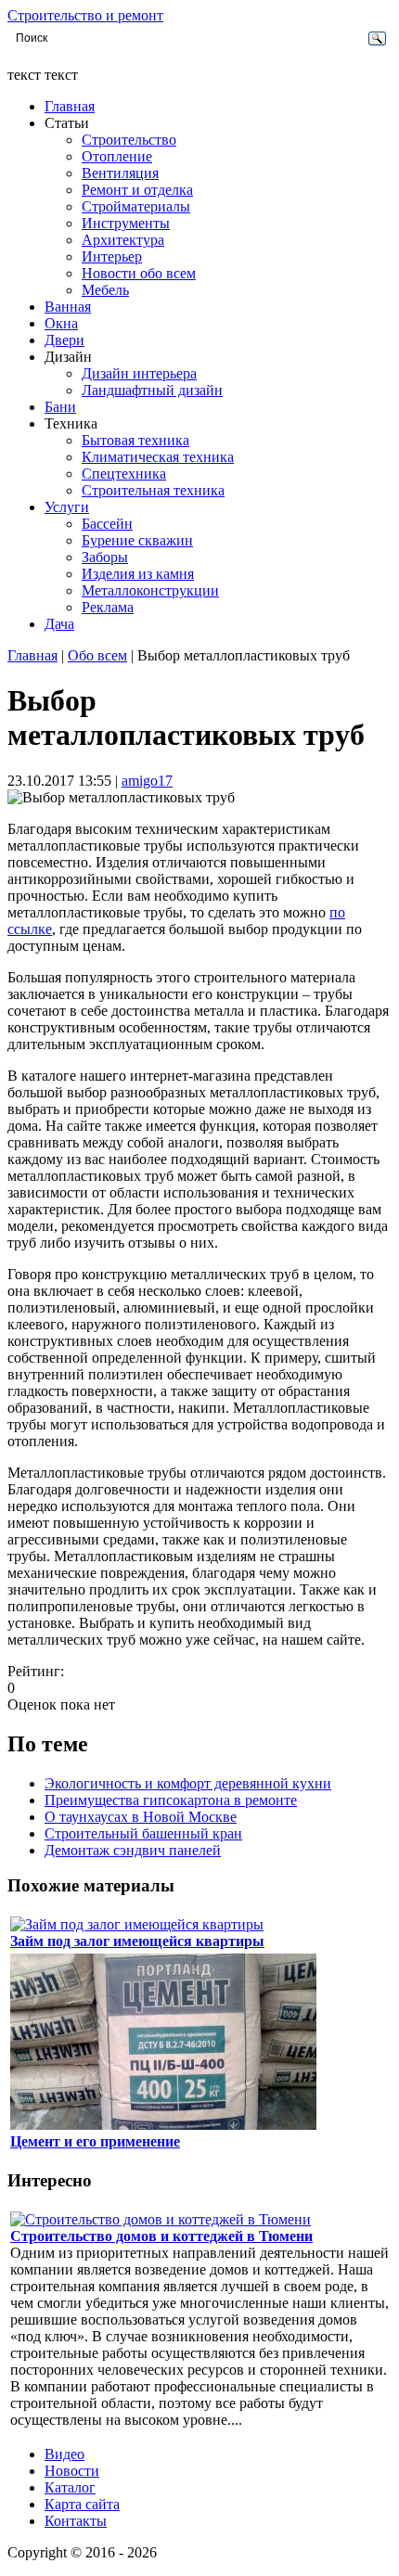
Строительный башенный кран (143, 1833)
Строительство (129, 140)
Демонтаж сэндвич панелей (133, 1850)
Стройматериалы (136, 206)
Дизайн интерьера (139, 373)
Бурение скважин (137, 540)
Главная (70, 106)
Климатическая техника (158, 457)
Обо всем (97, 655)
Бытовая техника (135, 440)
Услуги (67, 507)
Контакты (76, 2521)
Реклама (108, 607)
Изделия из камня (138, 574)
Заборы (105, 557)
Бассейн (107, 524)
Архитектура (123, 240)
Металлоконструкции (150, 590)
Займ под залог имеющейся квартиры (137, 1941)
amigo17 (147, 781)
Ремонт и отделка (137, 190)
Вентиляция (120, 173)
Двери (64, 340)
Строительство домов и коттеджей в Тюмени (161, 2236)
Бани (60, 407)
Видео (64, 2454)
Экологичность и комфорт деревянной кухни (188, 1783)
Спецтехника (124, 474)
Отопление (117, 156)
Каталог (70, 2487)
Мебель (105, 290)
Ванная (68, 307)
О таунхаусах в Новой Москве (141, 1817)
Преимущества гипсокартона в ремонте (171, 1800)
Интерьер (112, 256)
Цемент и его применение (95, 2141)
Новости (72, 2471)
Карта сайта (82, 2504)
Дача (59, 624)
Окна (61, 323)
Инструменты (126, 223)
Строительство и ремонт (85, 15)
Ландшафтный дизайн (152, 390)
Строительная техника (153, 490)
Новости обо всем (139, 273)
